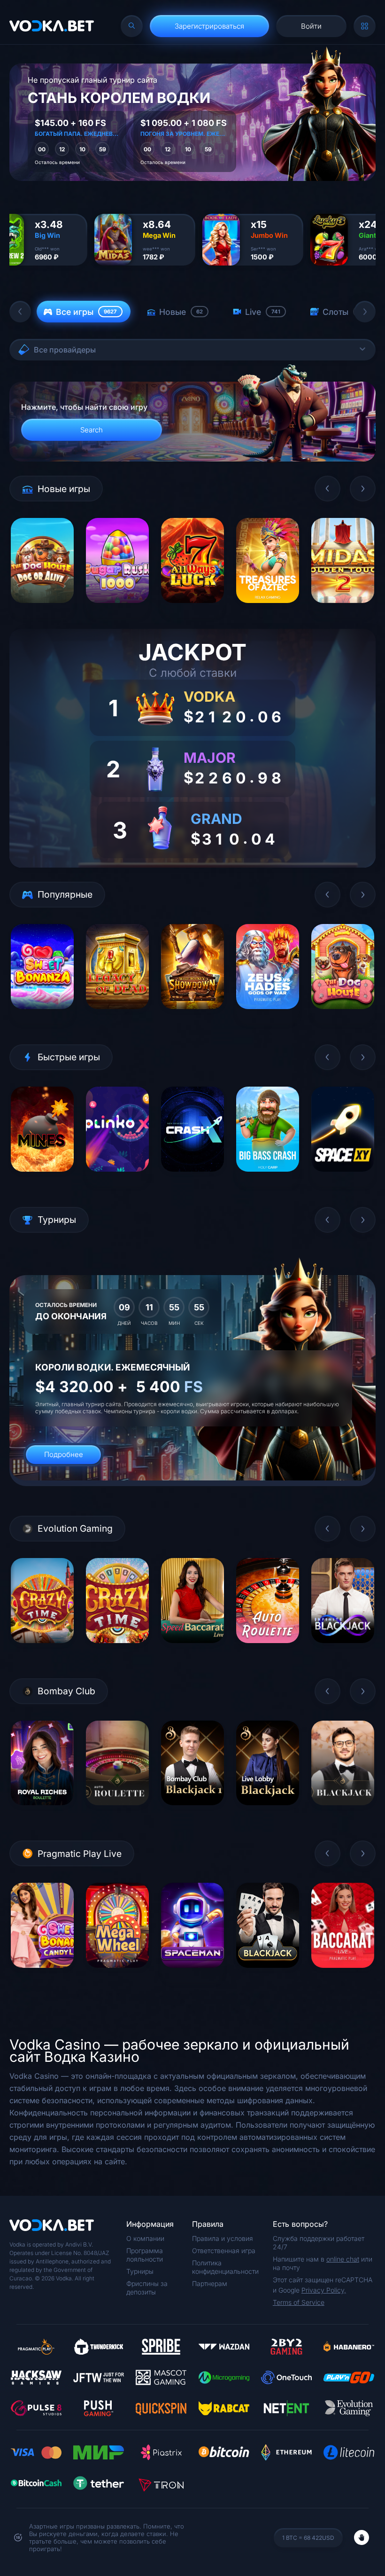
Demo (42, 610)
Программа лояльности (145, 2255)
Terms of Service (299, 2302)
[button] (20, 312)
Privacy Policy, (324, 2290)
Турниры (140, 2271)
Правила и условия (223, 2238)
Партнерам (210, 2283)
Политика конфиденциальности (225, 2267)
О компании (145, 2238)
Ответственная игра (224, 2251)
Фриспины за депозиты (147, 2288)
